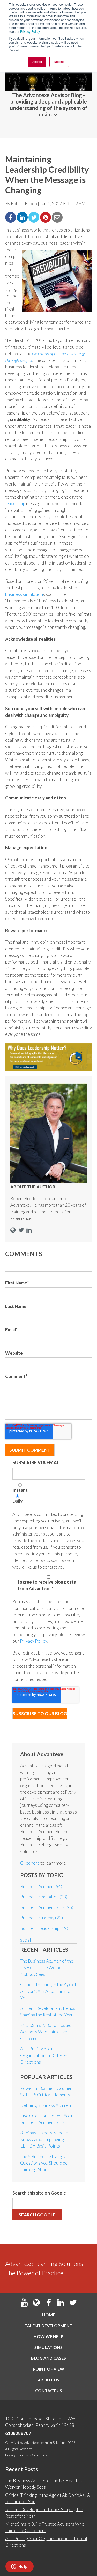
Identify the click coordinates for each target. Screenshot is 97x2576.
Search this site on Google (39, 2193)
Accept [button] (37, 62)
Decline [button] (59, 62)
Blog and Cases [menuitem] (48, 2358)
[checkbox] (49, 1495)
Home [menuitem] (49, 2315)
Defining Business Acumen (46, 2105)
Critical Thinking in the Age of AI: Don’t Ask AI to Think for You (48, 1991)
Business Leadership (44, 1928)
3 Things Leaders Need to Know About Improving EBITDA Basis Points (44, 2139)
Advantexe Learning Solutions (45, 2443)
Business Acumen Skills (47, 1907)
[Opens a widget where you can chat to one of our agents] (19, 2567)
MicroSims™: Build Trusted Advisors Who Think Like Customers (46, 2032)
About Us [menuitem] (48, 2380)
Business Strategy (42, 1918)
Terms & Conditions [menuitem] (33, 2455)
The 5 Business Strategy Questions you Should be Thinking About (44, 2163)
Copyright (12, 2443)
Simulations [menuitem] (48, 2347)
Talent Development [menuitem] (48, 2325)
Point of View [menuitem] (48, 2369)
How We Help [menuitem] (48, 2336)
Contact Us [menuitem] (49, 2391)
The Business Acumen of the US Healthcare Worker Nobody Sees (47, 1968)
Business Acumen (41, 1886)
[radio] (49, 1489)
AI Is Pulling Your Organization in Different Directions (44, 2055)
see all (26, 1940)
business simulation (24, 594)
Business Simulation (44, 1897)
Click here (30, 1863)
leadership (15, 503)
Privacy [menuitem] (10, 2455)
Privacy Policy (30, 31)
